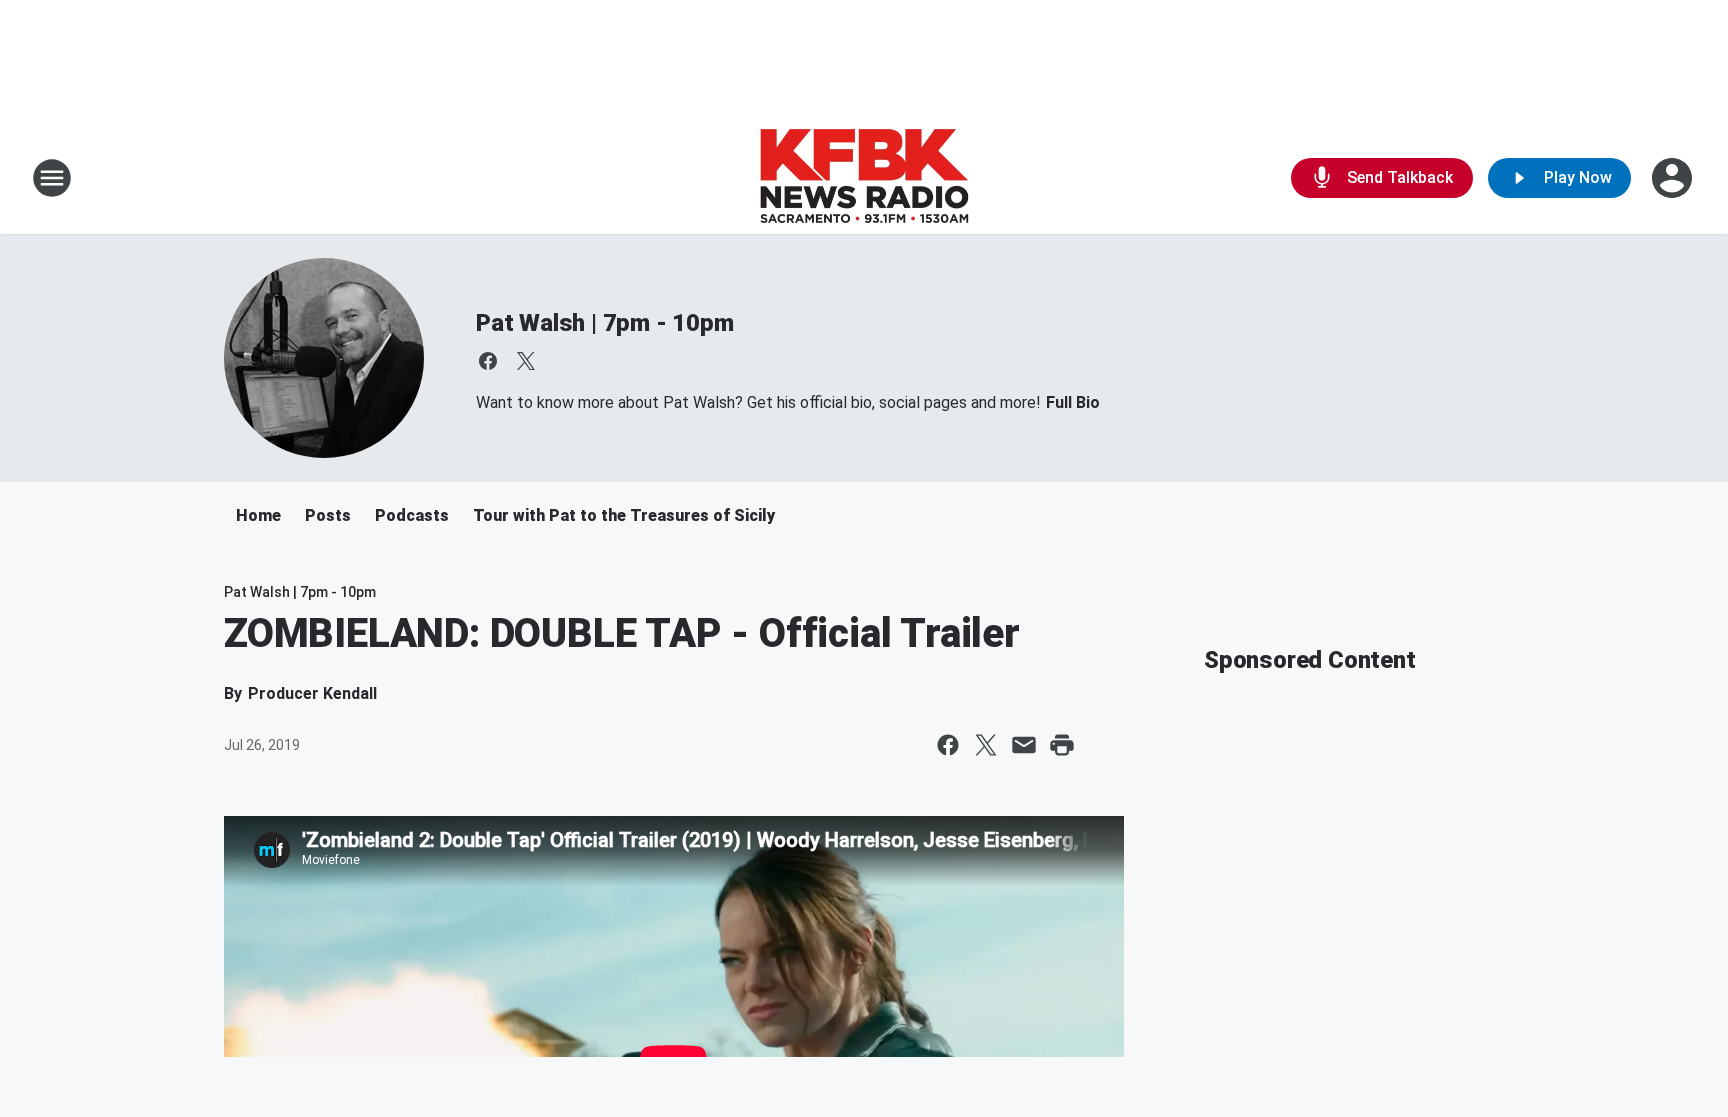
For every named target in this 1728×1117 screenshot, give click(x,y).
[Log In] (1674, 178)
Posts (328, 515)
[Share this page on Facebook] (948, 745)
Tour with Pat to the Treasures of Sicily (624, 515)
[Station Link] (864, 178)
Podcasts (412, 515)
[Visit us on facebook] (488, 361)
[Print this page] (1062, 745)
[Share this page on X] (986, 745)
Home (258, 515)
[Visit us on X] (526, 361)
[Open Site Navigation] (52, 178)
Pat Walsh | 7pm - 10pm (605, 323)
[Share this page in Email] (1024, 745)
